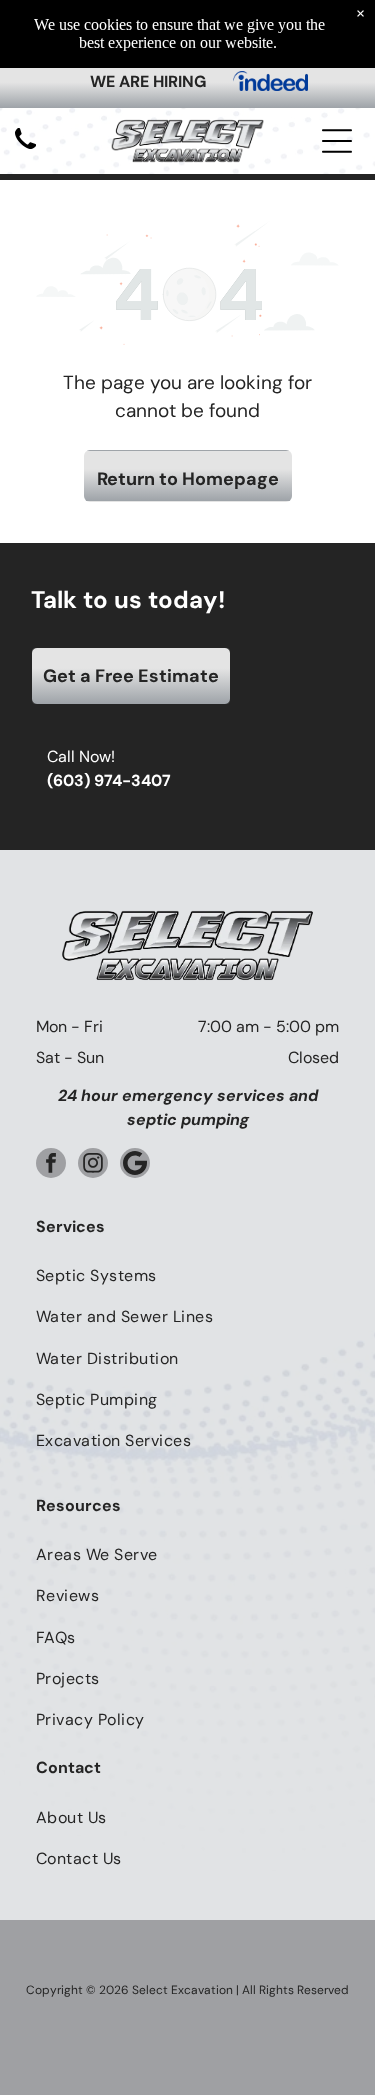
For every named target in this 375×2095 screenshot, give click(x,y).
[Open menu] (337, 141)
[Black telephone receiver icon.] (25, 150)
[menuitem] (187, 1275)
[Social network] (135, 1165)
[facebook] (51, 1165)
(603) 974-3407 (109, 780)
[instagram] (93, 1165)
